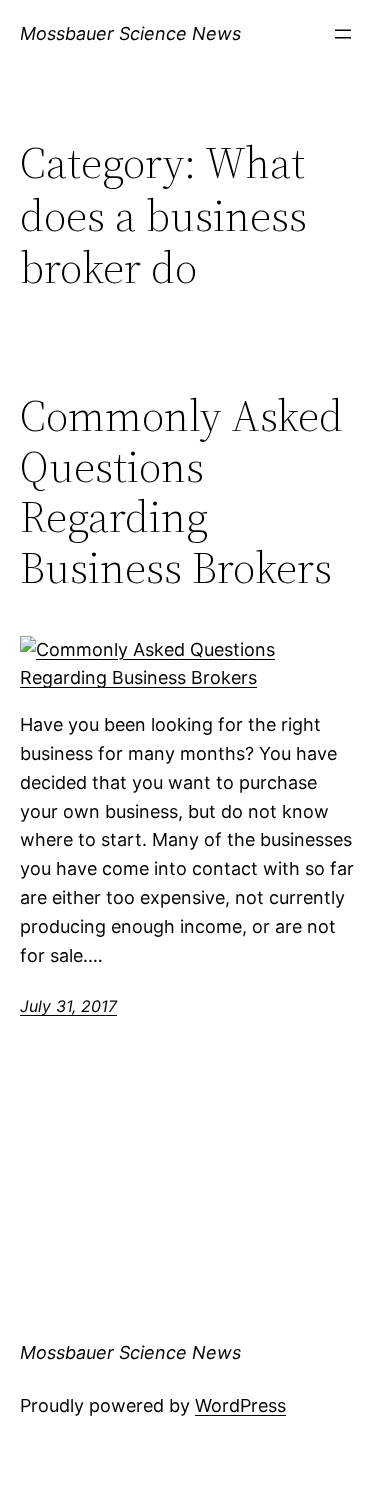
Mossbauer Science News (130, 33)
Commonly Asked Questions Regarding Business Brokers (181, 492)
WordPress (240, 1405)
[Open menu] (343, 34)
